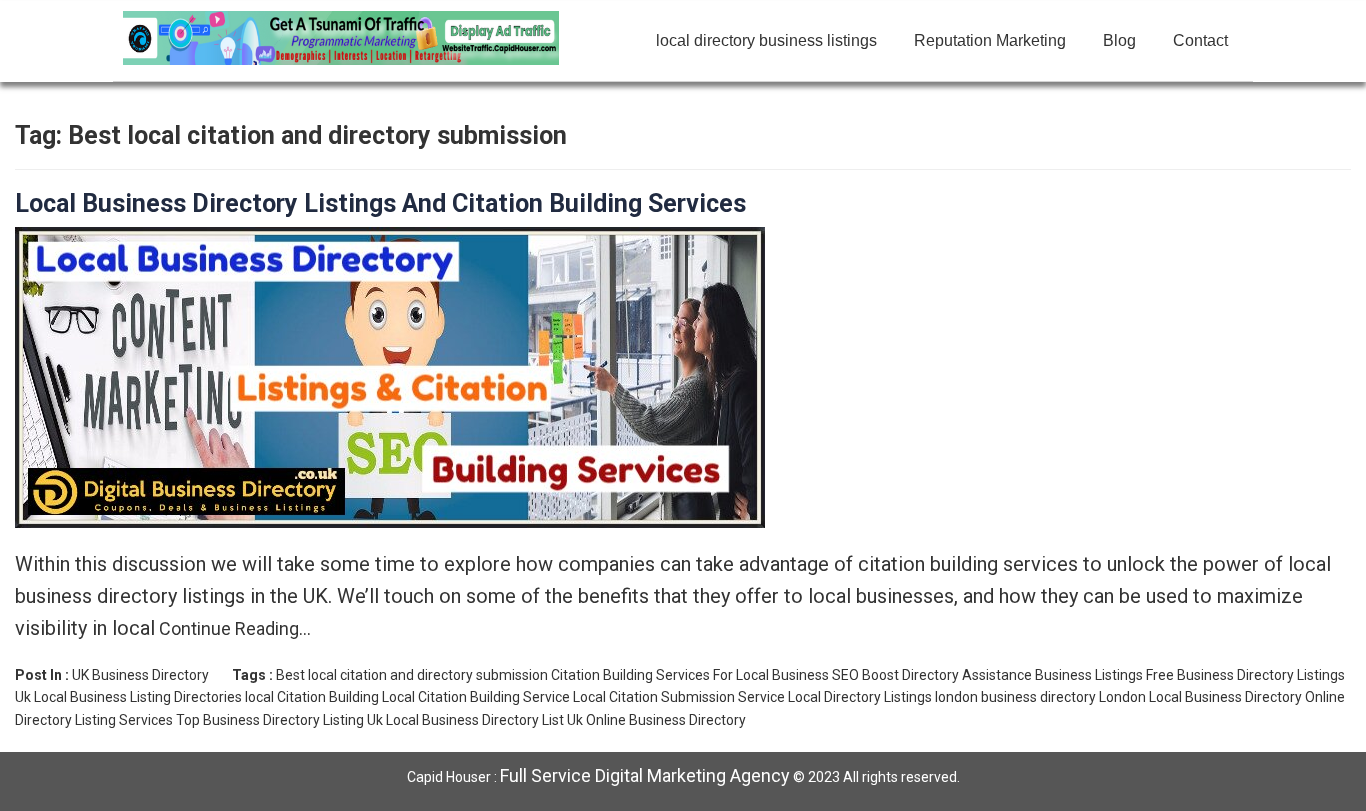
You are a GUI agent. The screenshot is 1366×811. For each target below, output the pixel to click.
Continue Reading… (233, 628)
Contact (1200, 40)
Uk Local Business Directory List (465, 720)
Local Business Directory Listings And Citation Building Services (380, 203)
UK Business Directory (140, 675)
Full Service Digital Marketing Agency (645, 775)
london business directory (1015, 697)
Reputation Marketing (990, 40)
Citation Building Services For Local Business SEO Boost (725, 675)
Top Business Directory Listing (270, 720)
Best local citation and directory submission (412, 675)
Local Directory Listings (860, 697)
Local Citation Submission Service (679, 697)
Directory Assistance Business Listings (1022, 675)
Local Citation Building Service (476, 697)
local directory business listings (766, 40)
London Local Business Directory (1200, 697)
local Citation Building (312, 697)
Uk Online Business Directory (656, 720)
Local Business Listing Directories (138, 697)
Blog (1119, 40)
